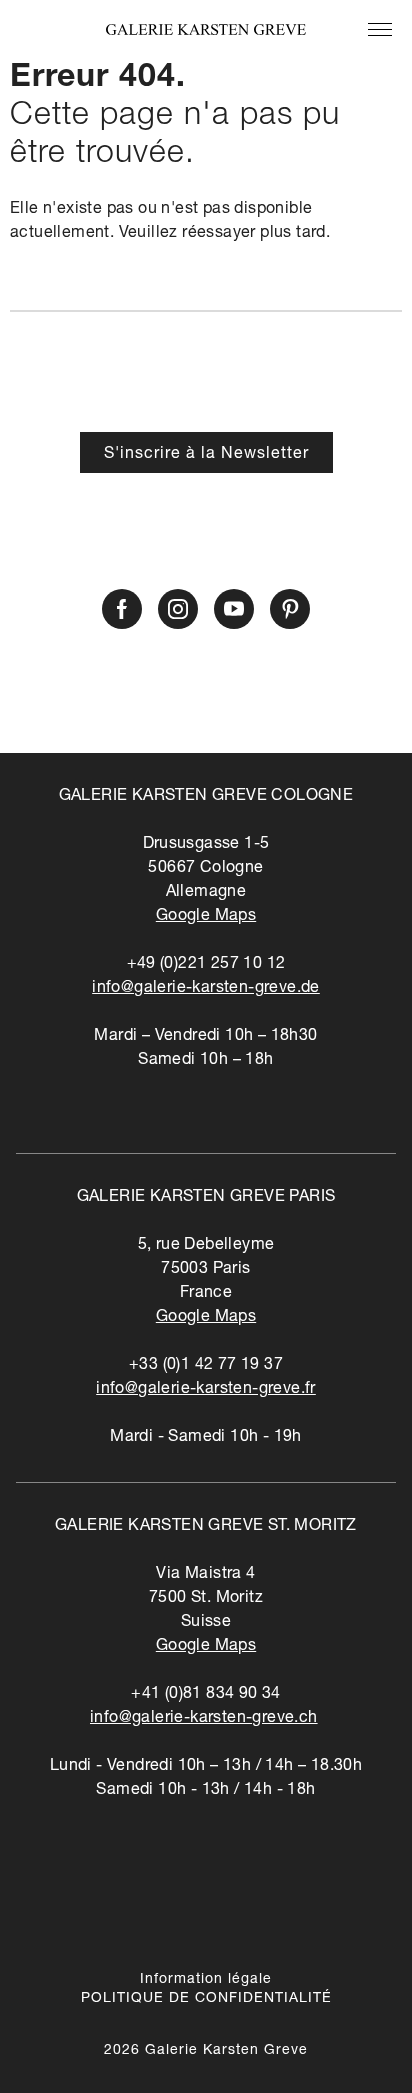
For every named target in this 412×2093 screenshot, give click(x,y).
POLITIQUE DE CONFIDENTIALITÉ (206, 1999)
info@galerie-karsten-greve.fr (206, 1390)
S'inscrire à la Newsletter (206, 455)
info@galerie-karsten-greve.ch (204, 1719)
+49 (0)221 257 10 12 (206, 965)
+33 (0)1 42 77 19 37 (206, 1366)
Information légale (206, 1980)
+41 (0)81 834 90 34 (206, 1695)
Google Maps (206, 917)
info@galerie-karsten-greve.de (206, 989)
